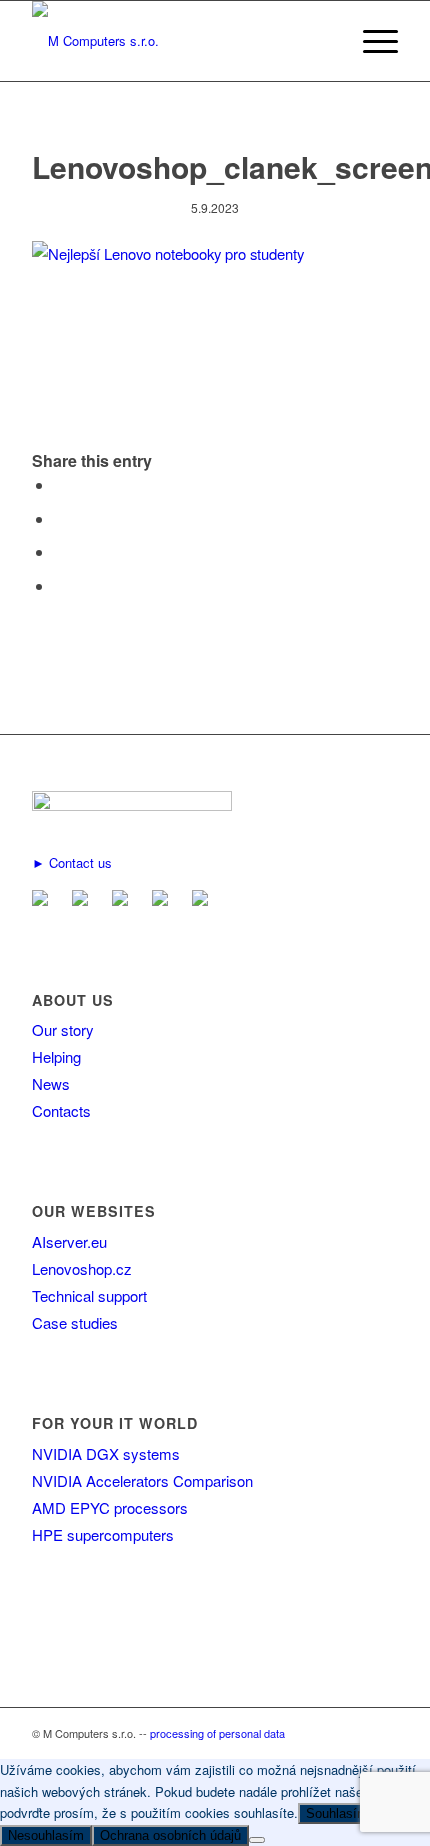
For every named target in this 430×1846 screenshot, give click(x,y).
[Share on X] (60, 518)
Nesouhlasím (46, 1835)
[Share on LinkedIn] (60, 551)
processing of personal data (217, 1733)
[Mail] (44, 899)
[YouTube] (164, 899)
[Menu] (370, 41)
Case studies (75, 1322)
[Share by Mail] (60, 585)
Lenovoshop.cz (82, 1268)
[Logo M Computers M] (178, 41)
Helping (56, 1056)
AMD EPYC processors (110, 1507)
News (51, 1083)
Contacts (61, 1110)
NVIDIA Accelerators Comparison (142, 1480)
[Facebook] (84, 899)
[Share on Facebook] (60, 484)
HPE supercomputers (103, 1534)
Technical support (89, 1295)
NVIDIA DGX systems (106, 1453)
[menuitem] (370, 41)
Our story (63, 1029)
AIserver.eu (69, 1241)
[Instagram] (204, 899)
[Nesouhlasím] (257, 1840)
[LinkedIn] (124, 899)
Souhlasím (337, 1813)
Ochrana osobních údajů (170, 1835)
